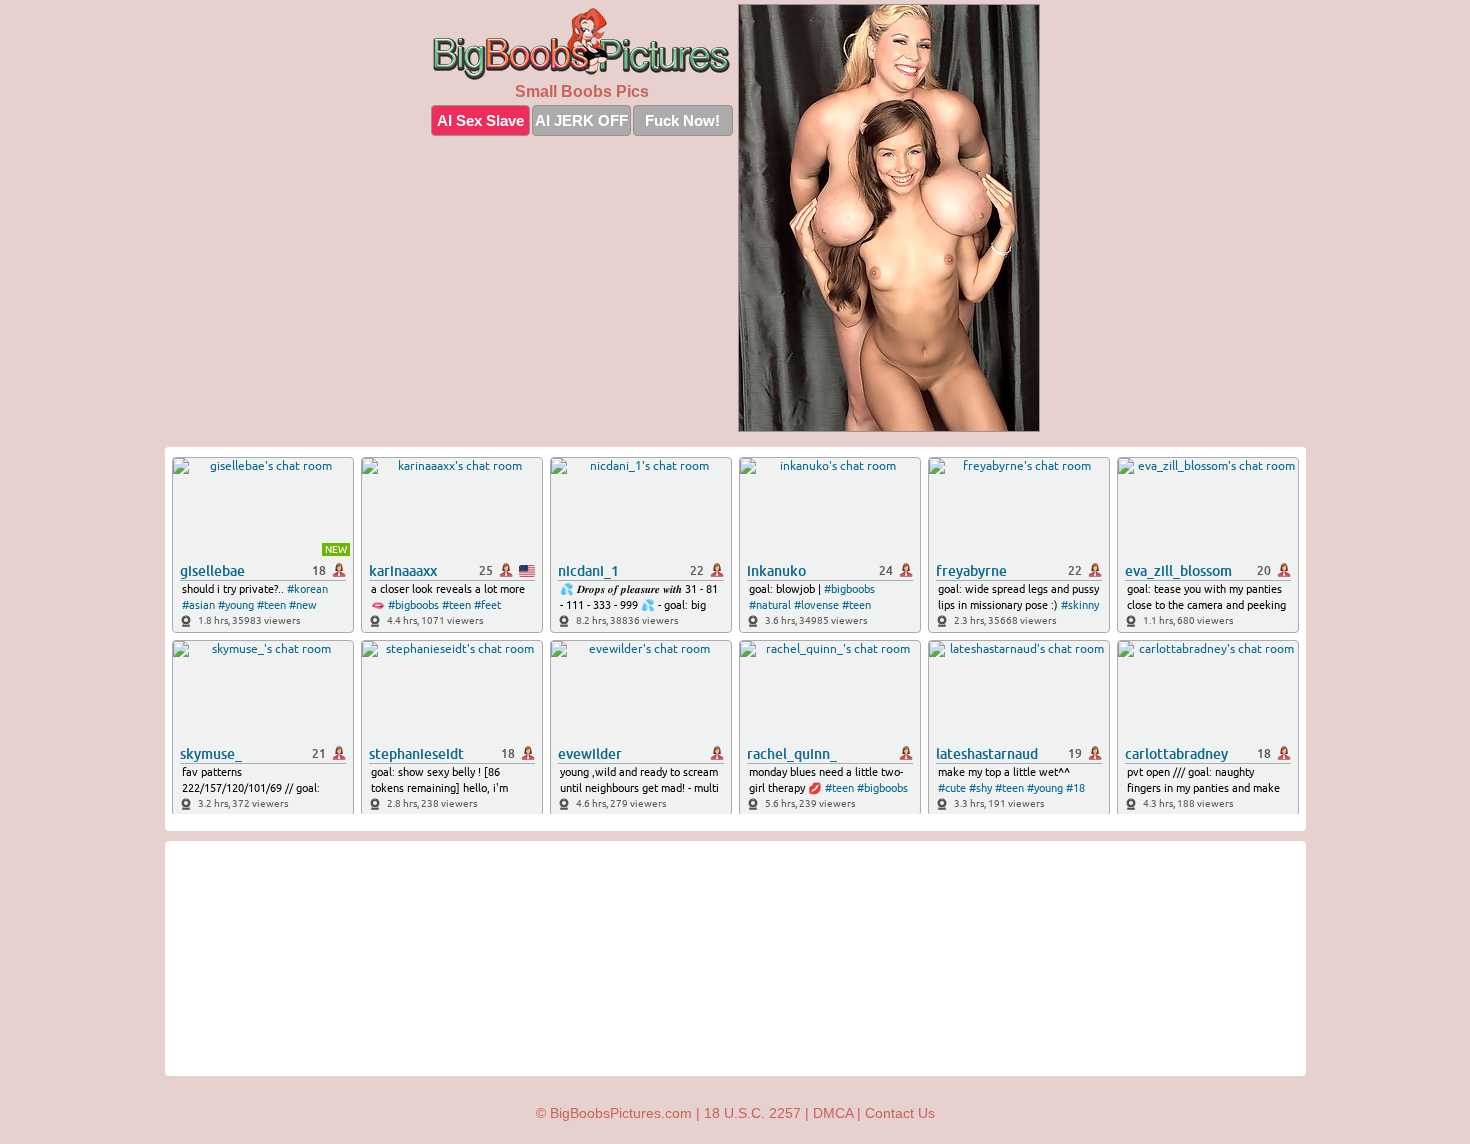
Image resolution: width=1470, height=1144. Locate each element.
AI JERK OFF (581, 120)
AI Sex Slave (480, 120)
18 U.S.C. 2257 (752, 1113)
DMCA (833, 1113)
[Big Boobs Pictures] (582, 44)
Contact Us (900, 1113)
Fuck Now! (682, 120)
